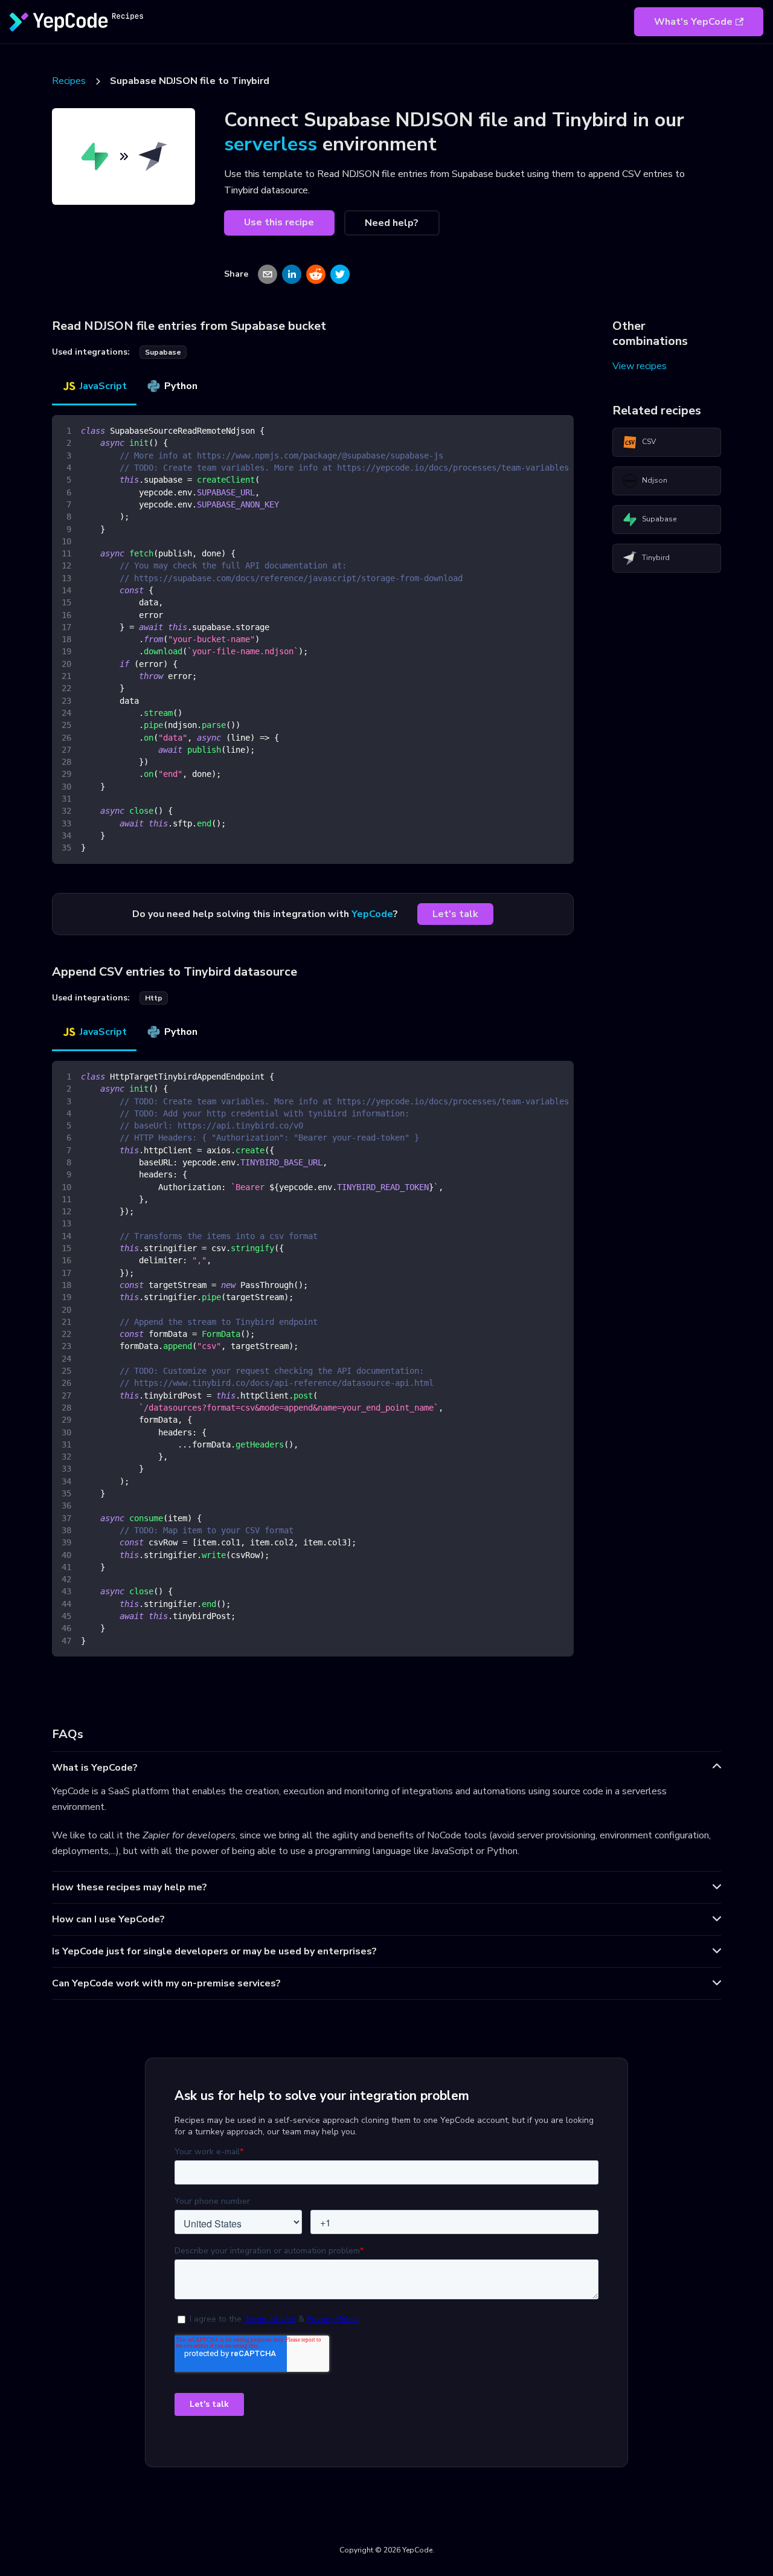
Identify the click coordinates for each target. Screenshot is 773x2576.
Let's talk (455, 914)
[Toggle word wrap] (537, 430)
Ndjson (655, 480)
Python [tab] (181, 386)
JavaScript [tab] (103, 386)
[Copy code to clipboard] (559, 430)
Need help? (392, 223)
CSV (649, 442)
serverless (271, 144)
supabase (163, 352)
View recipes (640, 366)
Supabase (659, 519)
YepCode (372, 914)
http (154, 998)
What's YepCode (693, 22)
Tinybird (656, 558)
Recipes (69, 81)
